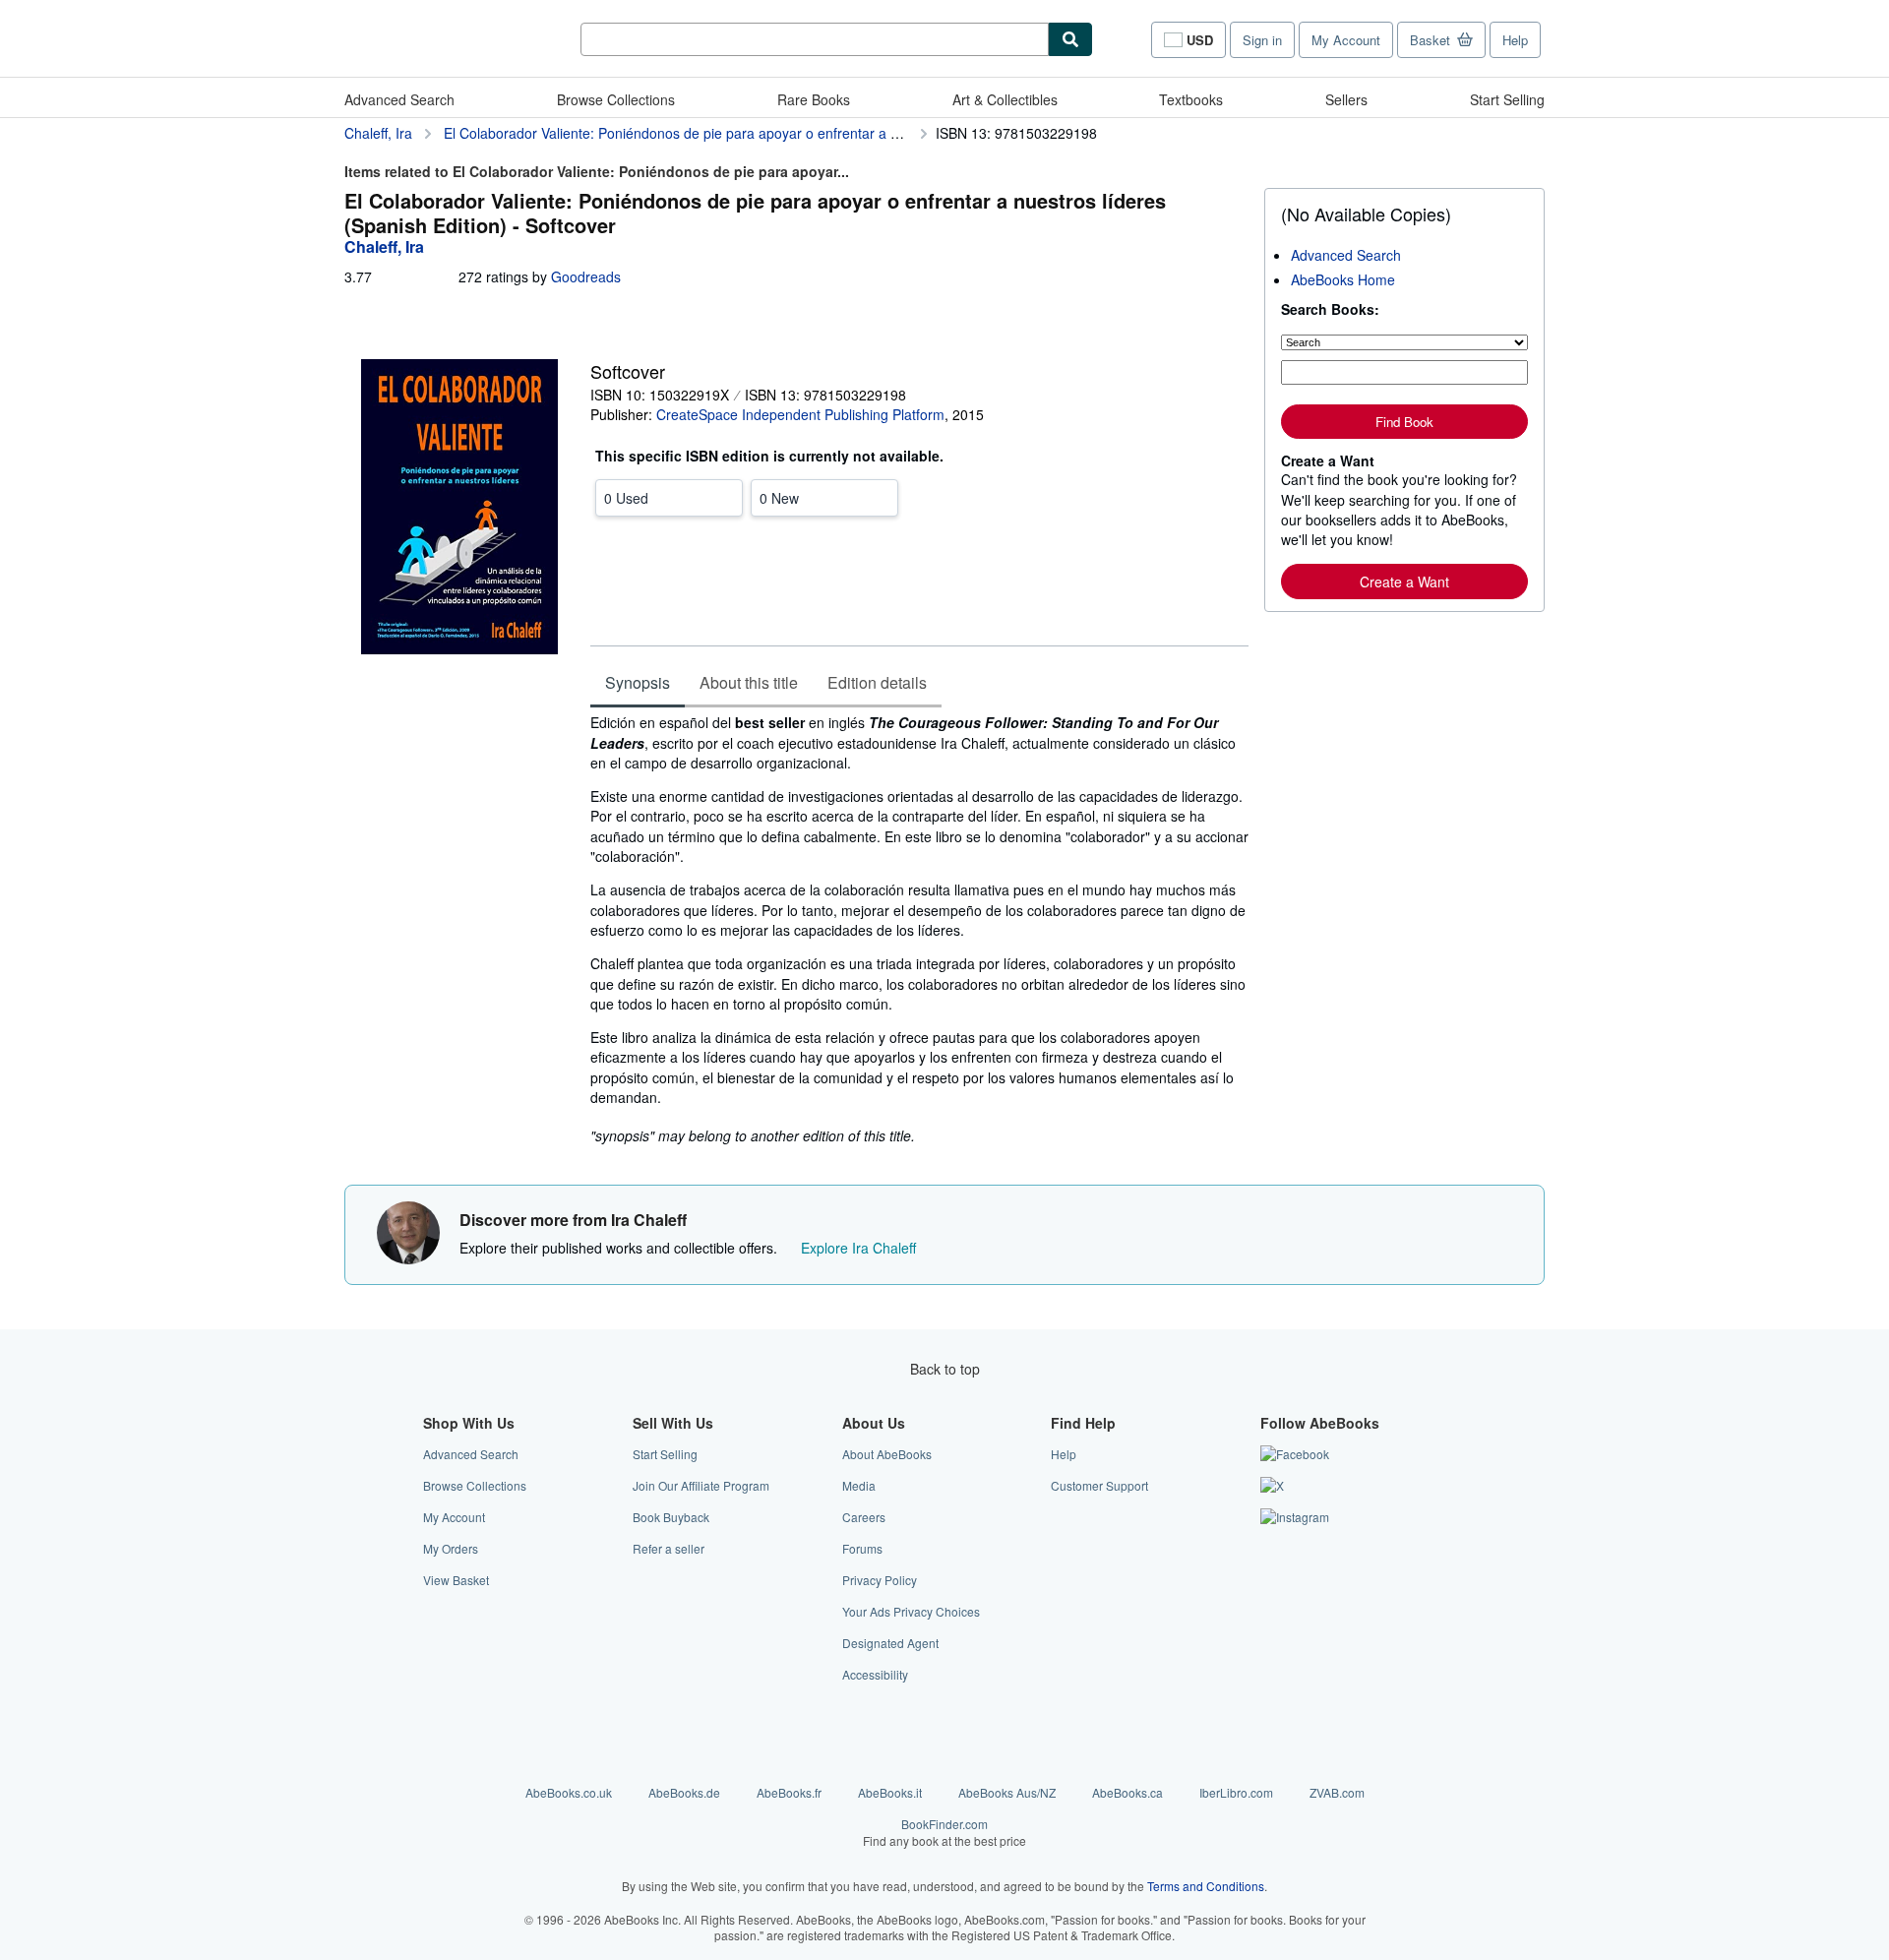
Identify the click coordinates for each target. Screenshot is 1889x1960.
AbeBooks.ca (1127, 1792)
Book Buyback (671, 1517)
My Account (1346, 40)
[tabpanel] (919, 929)
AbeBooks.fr (789, 1792)
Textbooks (1191, 99)
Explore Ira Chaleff (858, 1248)
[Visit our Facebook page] (1295, 1454)
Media (859, 1485)
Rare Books (814, 99)
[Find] (1070, 39)
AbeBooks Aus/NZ (1007, 1792)
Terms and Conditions (1206, 1886)
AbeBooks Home (1343, 279)
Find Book (1404, 422)
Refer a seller (669, 1548)
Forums (862, 1548)
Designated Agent (890, 1643)
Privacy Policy (880, 1580)
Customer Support (1099, 1485)
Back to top (945, 1369)
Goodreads (586, 276)
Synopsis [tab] (638, 682)
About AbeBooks (887, 1454)
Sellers (1346, 99)
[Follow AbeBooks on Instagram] (1295, 1517)
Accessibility (875, 1674)
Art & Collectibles (1005, 99)
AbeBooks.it (890, 1792)
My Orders (451, 1548)
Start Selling (1507, 99)
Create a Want (1404, 582)
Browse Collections (616, 99)
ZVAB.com (1337, 1792)
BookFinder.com (944, 1832)
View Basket (456, 1580)
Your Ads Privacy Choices (911, 1611)
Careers (864, 1517)
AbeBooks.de (684, 1792)
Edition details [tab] (877, 682)
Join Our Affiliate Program (701, 1485)
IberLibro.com (1236, 1792)
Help (1515, 40)
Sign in (1262, 40)
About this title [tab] (749, 682)
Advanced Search (399, 99)
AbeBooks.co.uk (569, 1792)
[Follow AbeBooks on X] (1272, 1485)
